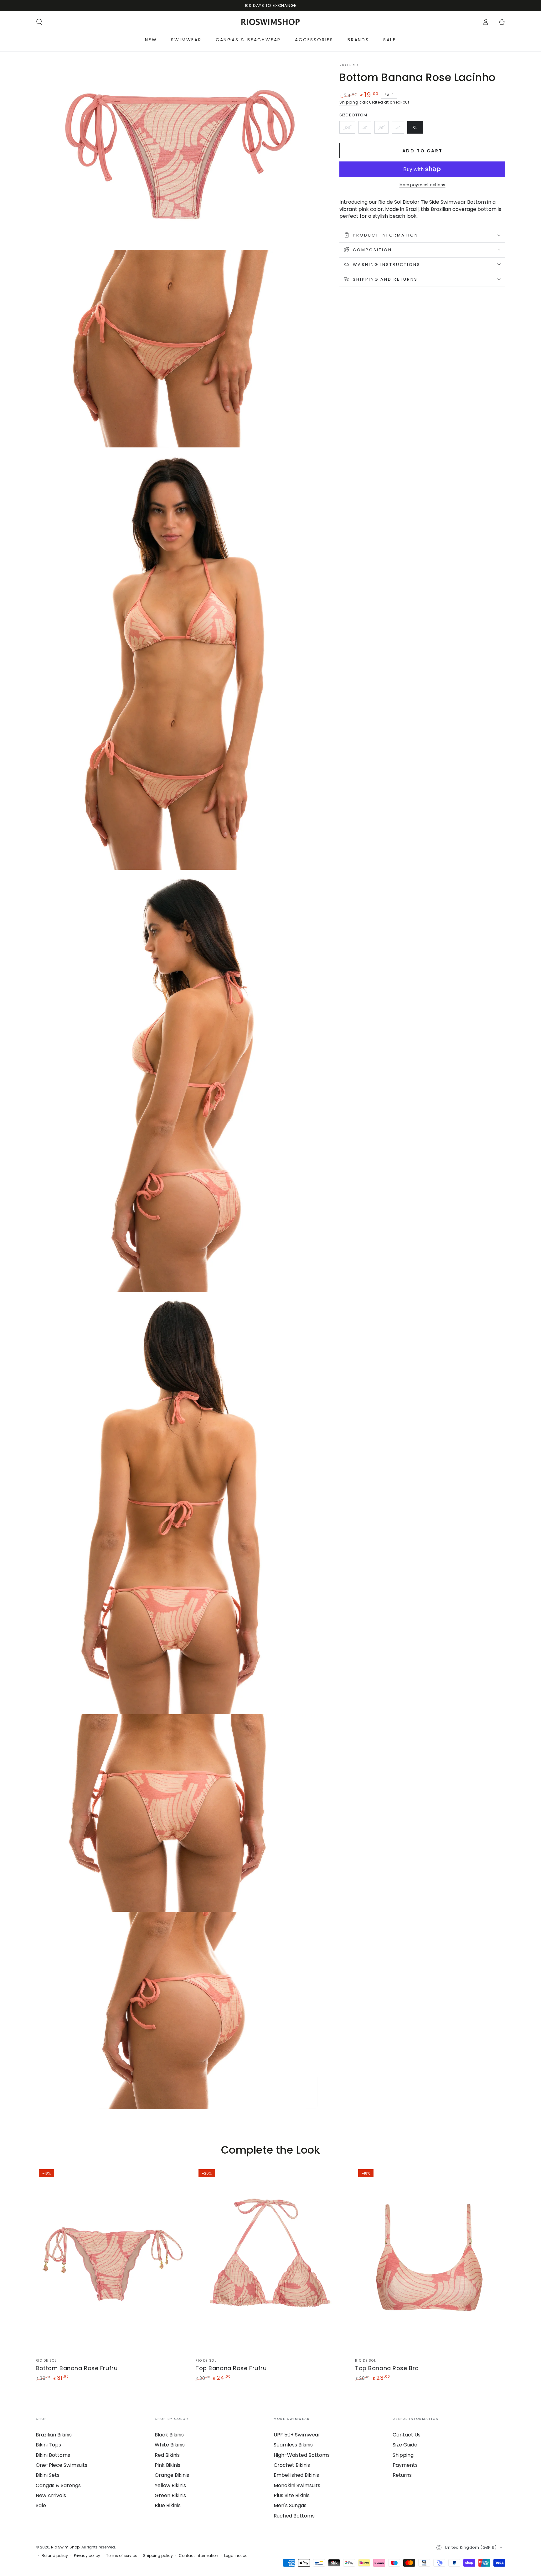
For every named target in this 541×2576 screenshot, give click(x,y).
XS (350, 129)
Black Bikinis (169, 2435)
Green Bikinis (170, 2495)
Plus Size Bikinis (292, 2495)
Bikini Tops (48, 2445)
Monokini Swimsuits (297, 2485)
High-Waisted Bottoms (302, 2455)
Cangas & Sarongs (58, 2485)
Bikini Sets (48, 2475)
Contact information (198, 2556)
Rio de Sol (350, 65)
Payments (405, 2465)
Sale (41, 2505)
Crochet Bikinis (292, 2465)
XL (417, 129)
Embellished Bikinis (296, 2475)
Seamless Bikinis (293, 2445)
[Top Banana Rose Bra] (430, 2260)
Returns (402, 2475)
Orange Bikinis (172, 2475)
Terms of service (122, 2556)
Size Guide (405, 2445)
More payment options (422, 185)
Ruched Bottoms (294, 2516)
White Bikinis (170, 2445)
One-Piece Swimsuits (62, 2465)
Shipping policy (158, 2556)
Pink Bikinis (167, 2465)
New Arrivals (51, 2495)
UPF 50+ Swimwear (297, 2435)
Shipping (349, 102)
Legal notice (236, 2556)
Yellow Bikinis (170, 2485)
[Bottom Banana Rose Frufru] (111, 2260)
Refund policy (55, 2556)
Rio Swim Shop (65, 2547)
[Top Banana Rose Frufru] (270, 2260)
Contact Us (407, 2435)
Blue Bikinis (168, 2505)
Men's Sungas (290, 2505)
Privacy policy (87, 2556)
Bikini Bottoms (53, 2455)
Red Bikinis (167, 2455)
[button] (39, 22)
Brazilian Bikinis (54, 2435)
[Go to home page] (271, 22)
